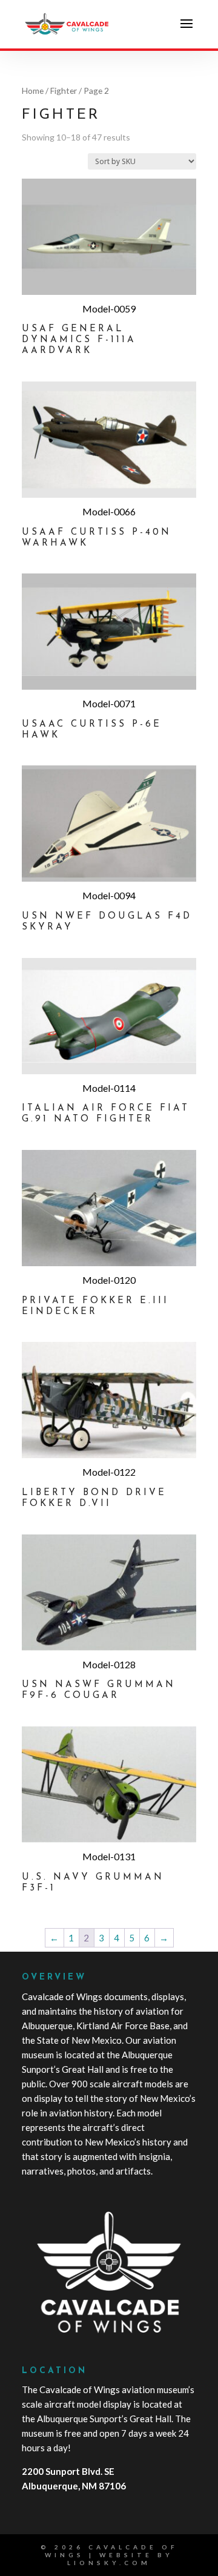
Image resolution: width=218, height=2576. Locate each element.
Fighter (64, 91)
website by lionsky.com (120, 2559)
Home (33, 91)
